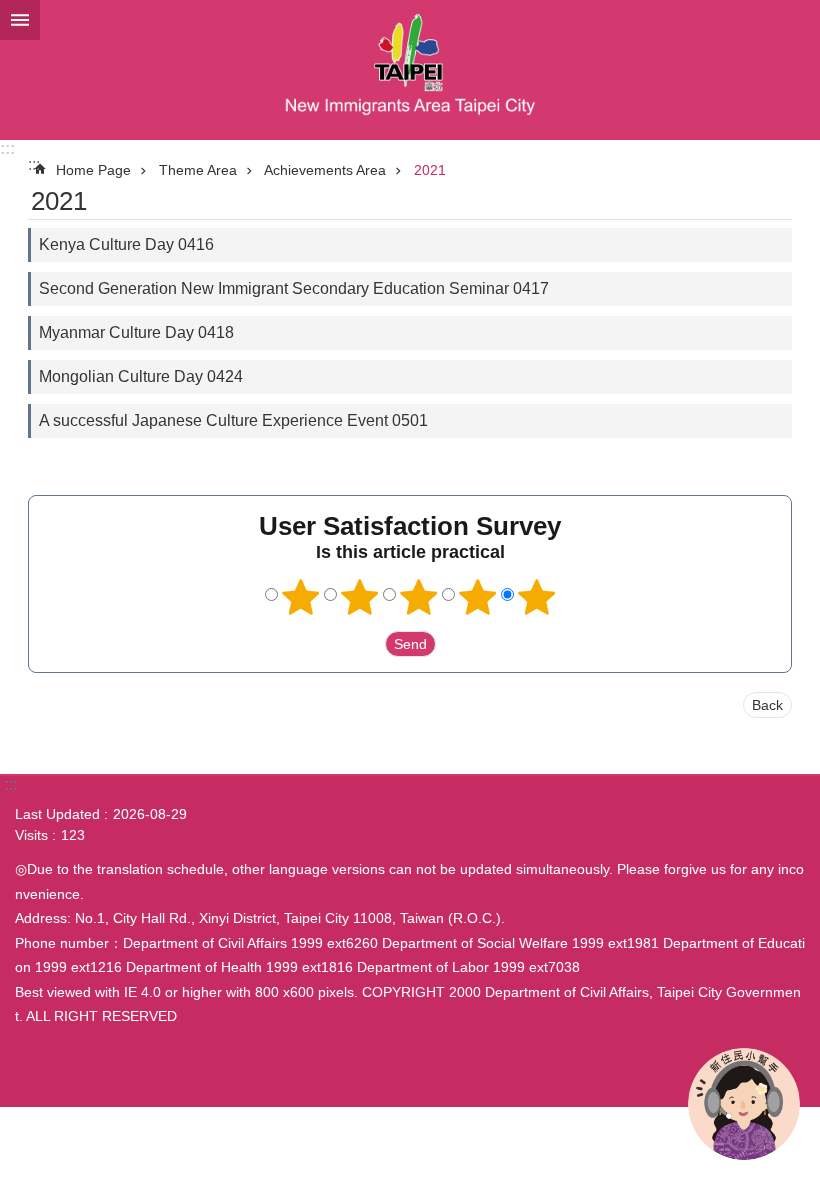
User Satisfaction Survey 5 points (537, 597)
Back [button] (767, 705)
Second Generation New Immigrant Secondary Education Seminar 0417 (294, 288)
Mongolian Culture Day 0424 (141, 376)
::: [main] (34, 164)
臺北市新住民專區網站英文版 (410, 70)
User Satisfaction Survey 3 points (419, 597)
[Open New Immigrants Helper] (744, 1104)
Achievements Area (325, 170)
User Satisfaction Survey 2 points (360, 597)
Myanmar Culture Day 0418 (136, 332)
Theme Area (198, 170)
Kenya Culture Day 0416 (126, 244)
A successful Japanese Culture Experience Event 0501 (233, 420)
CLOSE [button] (20, 20)
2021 (430, 170)
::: (7, 148)
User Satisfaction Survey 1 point (301, 597)
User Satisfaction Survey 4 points (478, 597)
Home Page (93, 170)
